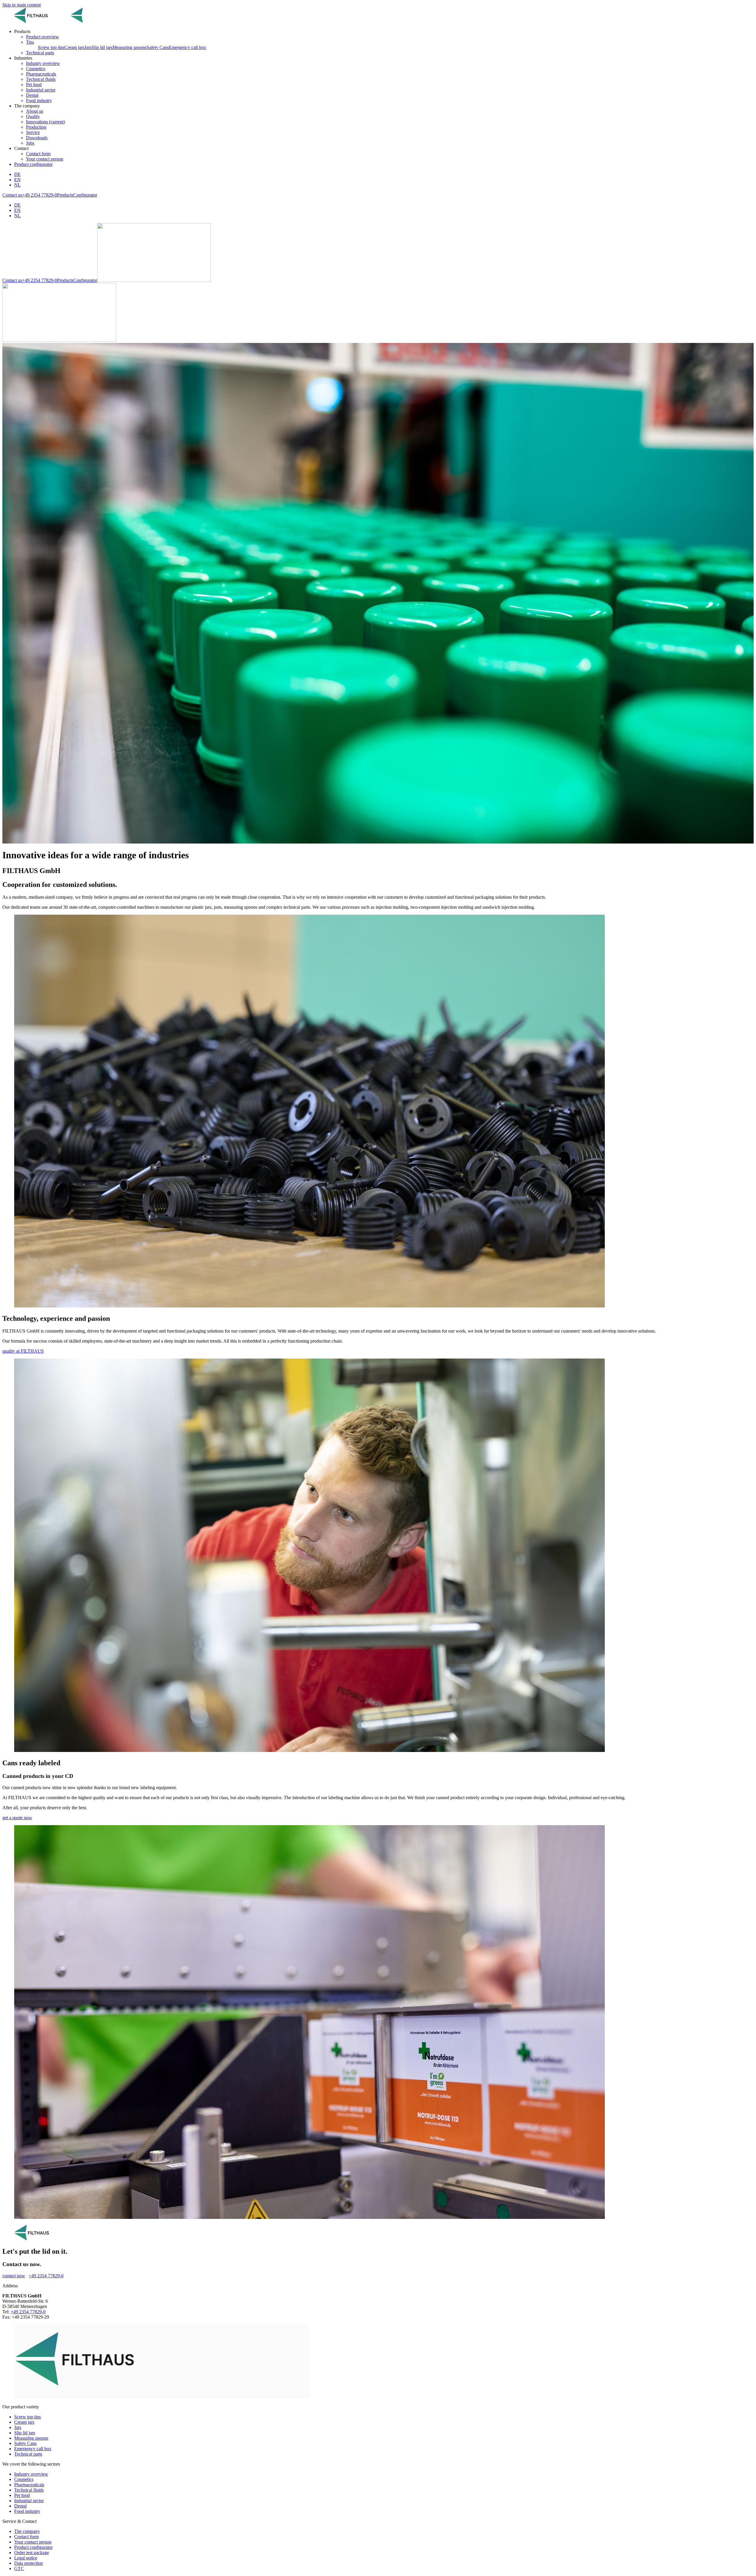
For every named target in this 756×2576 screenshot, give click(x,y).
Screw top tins (51, 47)
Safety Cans (158, 47)
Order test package (32, 2553)
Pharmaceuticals (29, 2485)
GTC (19, 2568)
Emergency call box (188, 47)
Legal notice (26, 2558)
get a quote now (17, 1818)
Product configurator (33, 164)
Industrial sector (29, 2501)
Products (65, 195)
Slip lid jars (102, 47)
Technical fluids (29, 2490)
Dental (20, 2506)
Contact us (12, 195)
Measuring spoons (129, 47)
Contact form (26, 2537)
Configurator (85, 195)
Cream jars (74, 47)
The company (27, 2531)
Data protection (28, 2563)
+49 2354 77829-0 (40, 195)
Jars (88, 47)
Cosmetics (24, 2479)
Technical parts (28, 2454)
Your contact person (33, 2542)
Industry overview (31, 2474)
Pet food (22, 2495)
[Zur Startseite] (59, 21)
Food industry (27, 2511)
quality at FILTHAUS (23, 1351)
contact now (14, 2276)
